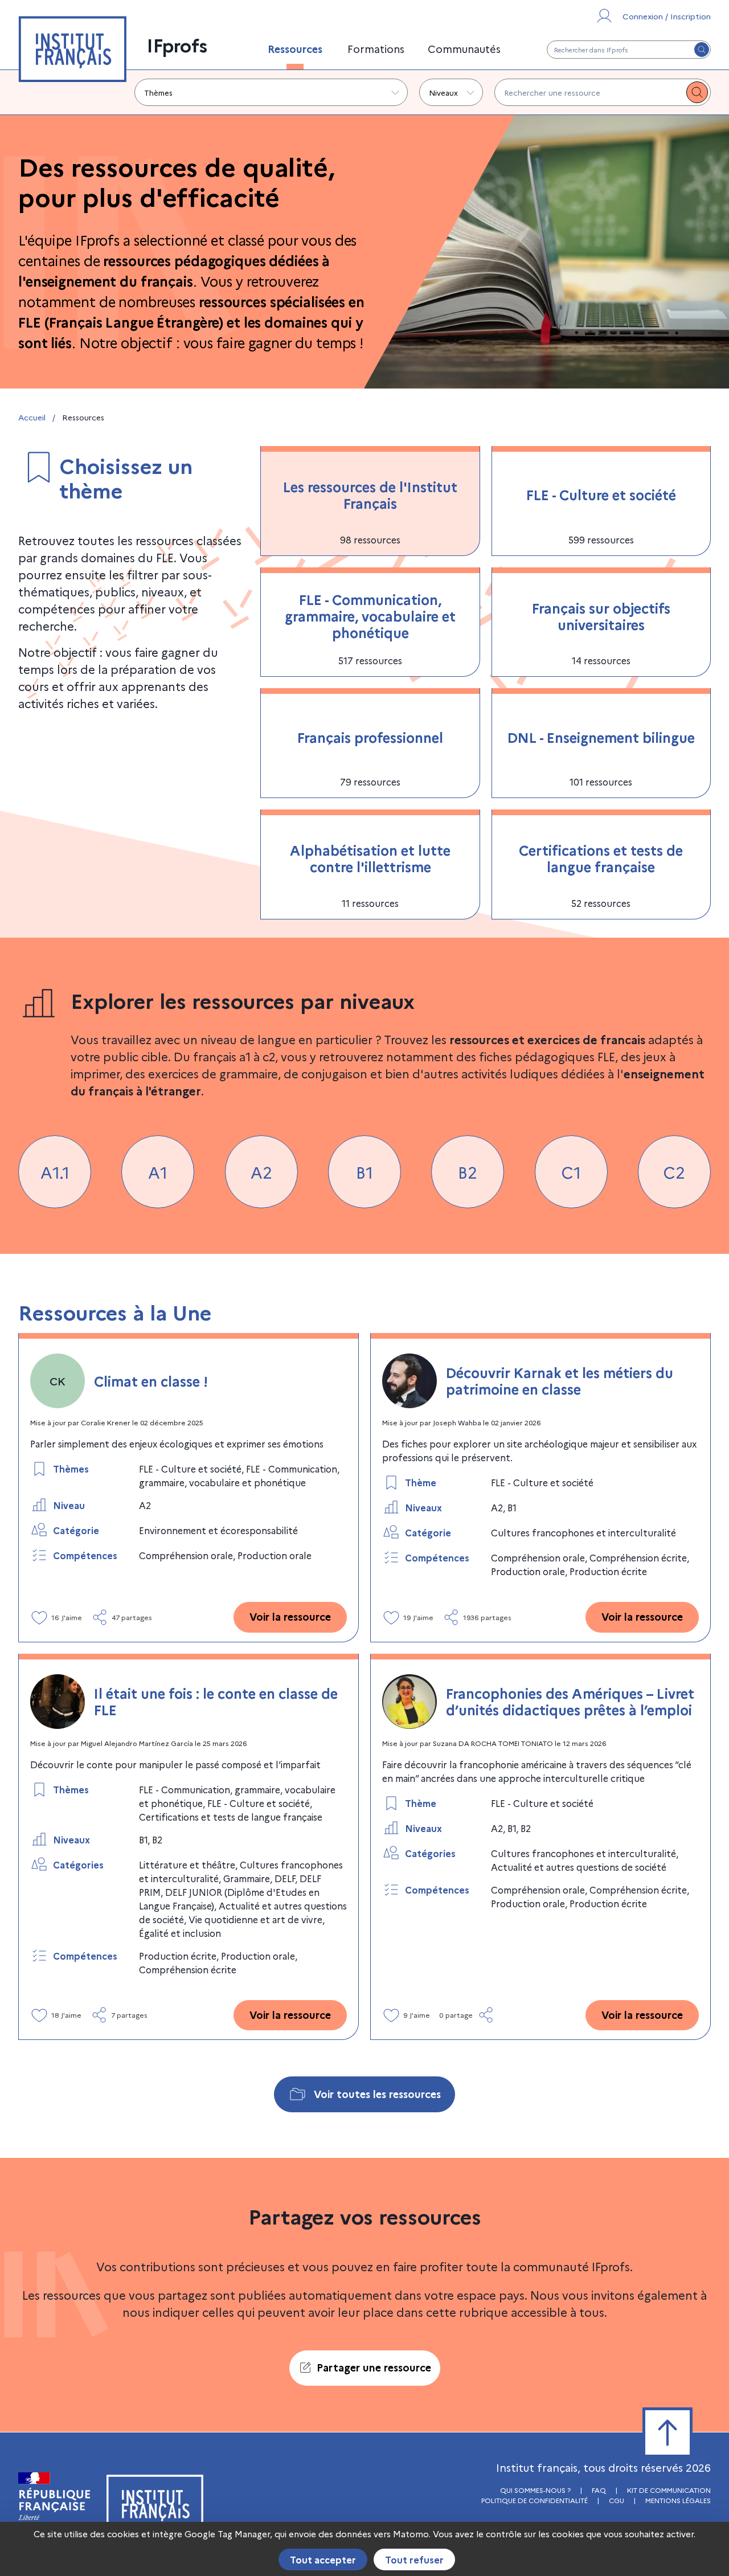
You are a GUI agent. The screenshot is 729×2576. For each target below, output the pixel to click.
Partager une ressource (374, 2367)
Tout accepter (323, 2559)
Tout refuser (414, 2559)
